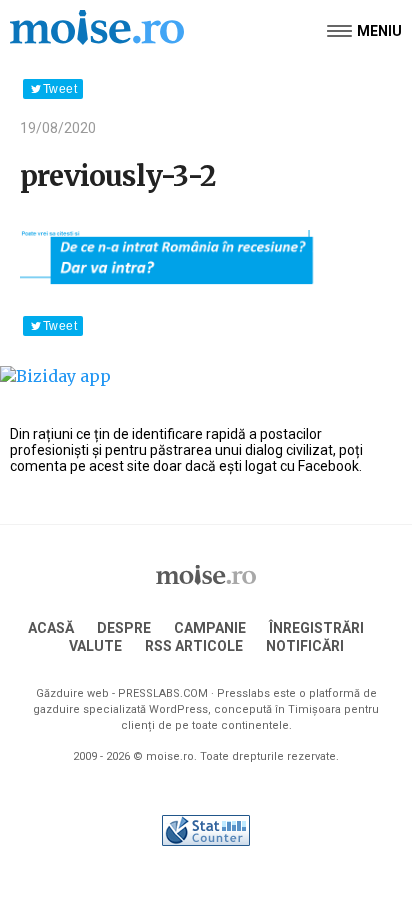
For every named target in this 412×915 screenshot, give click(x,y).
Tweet (60, 89)
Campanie (210, 628)
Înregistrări (316, 628)
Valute (95, 646)
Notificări (305, 646)
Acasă (51, 628)
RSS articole (194, 646)
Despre (124, 628)
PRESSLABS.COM (163, 693)
